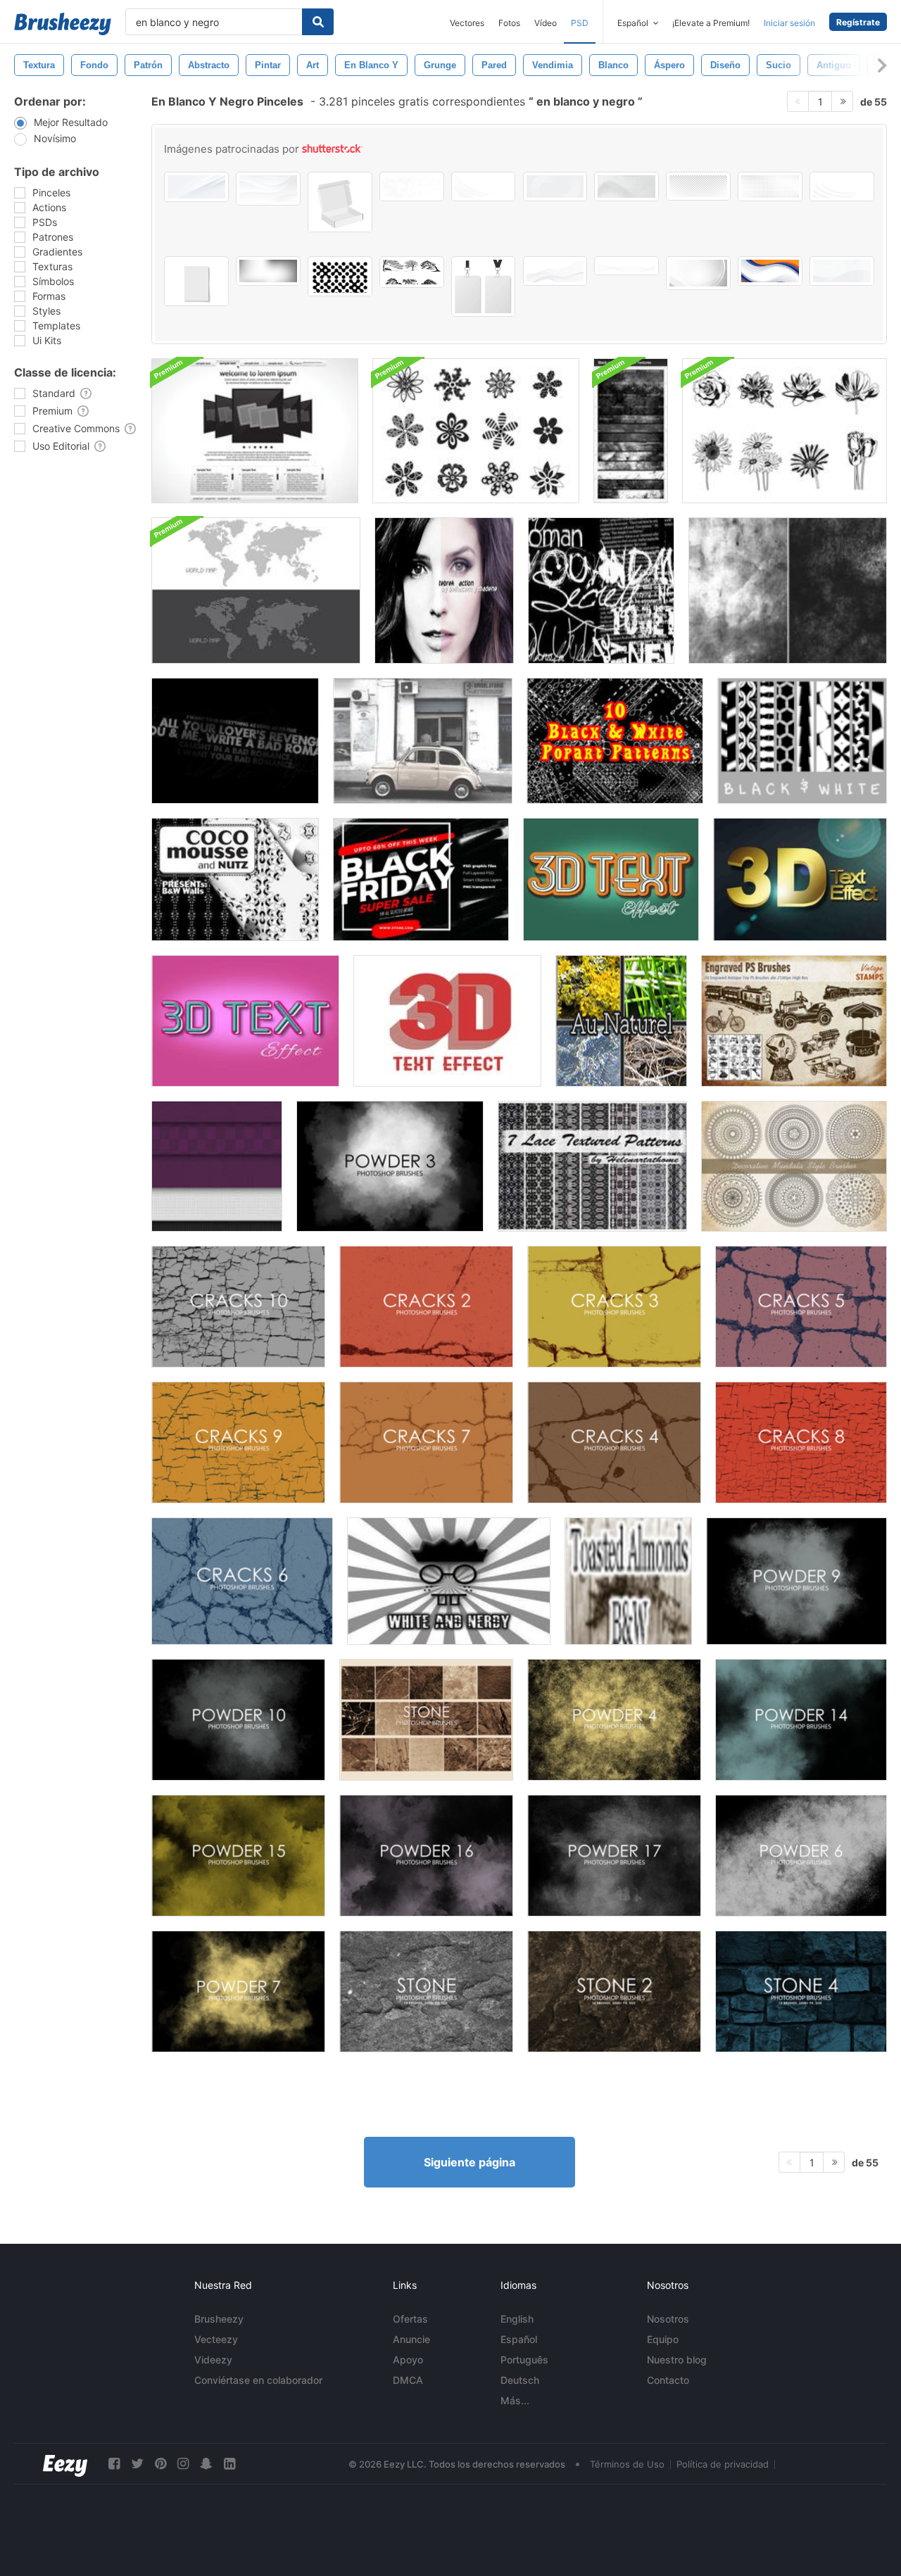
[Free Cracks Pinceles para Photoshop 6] (242, 1581)
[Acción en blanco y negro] (444, 591)
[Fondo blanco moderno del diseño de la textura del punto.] (770, 187)
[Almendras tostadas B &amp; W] (628, 1581)
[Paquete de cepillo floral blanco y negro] (785, 431)
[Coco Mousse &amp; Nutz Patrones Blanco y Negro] (235, 879)
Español (519, 2339)
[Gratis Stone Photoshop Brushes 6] (426, 1720)
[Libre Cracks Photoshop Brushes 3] (614, 1307)
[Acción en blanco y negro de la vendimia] (423, 741)
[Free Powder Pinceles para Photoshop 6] (801, 1856)
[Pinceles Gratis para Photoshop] (426, 1991)
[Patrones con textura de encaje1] (592, 1166)
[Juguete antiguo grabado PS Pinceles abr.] (794, 1021)
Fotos (509, 23)
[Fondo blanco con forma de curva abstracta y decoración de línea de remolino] (842, 271)
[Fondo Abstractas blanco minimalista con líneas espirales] (555, 187)
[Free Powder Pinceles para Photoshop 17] (614, 1856)
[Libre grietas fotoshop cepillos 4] (614, 1442)
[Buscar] (318, 22)
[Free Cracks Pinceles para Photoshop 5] (801, 1307)
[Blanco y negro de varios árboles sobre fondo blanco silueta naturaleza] (412, 272)
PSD (580, 23)
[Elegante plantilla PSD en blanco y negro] (255, 431)
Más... (515, 2400)
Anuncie (411, 2339)
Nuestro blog (677, 2360)
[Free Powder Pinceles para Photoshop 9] (796, 1581)
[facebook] (114, 2464)
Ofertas (410, 2319)
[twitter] (137, 2464)
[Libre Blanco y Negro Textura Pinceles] (788, 591)
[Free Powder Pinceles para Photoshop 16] (426, 1856)
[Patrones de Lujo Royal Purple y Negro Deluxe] (217, 1166)
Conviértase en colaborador (258, 2380)
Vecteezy (216, 2339)
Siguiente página (470, 2162)
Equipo (663, 2339)
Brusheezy (219, 2319)
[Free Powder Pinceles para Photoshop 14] (801, 1720)
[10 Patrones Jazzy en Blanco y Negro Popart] (615, 741)
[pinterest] (160, 2464)
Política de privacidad (723, 2464)
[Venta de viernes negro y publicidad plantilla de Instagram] (421, 879)
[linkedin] (229, 2464)
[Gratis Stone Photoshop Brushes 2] (614, 1991)
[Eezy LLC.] (65, 2464)
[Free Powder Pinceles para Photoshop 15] (238, 1856)
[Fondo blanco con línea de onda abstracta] (268, 189)
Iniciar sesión (789, 23)
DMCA (408, 2380)
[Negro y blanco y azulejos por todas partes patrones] (802, 741)
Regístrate (858, 22)
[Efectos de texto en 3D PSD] (611, 879)
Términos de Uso (627, 2464)
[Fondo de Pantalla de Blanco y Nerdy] (449, 1581)
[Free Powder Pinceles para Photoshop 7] (238, 1991)
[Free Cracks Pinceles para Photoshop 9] (238, 1442)
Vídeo (546, 23)
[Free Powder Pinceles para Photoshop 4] (614, 1720)
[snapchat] (206, 2464)
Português (524, 2360)
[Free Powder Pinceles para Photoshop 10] (238, 1720)
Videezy (213, 2360)
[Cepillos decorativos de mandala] (794, 1166)
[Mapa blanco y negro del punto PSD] (256, 591)
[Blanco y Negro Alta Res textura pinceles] (631, 431)
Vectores (467, 23)
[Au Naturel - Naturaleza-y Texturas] (621, 1021)
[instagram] (183, 2464)
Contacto (668, 2380)
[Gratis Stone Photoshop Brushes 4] (801, 1991)
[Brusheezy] (63, 24)
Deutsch (520, 2380)
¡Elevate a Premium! (711, 23)
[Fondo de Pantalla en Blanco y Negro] (601, 591)
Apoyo (408, 2360)
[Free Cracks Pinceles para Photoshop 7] (426, 1442)
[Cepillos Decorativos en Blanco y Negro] (476, 431)
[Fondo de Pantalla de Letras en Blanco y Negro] (235, 741)
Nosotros (668, 2319)
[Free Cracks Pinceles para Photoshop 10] (238, 1307)
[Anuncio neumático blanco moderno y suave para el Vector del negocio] (196, 187)
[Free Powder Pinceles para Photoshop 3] (390, 1166)
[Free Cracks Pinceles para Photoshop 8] (801, 1442)
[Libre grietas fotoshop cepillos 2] (426, 1307)
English (517, 2319)
